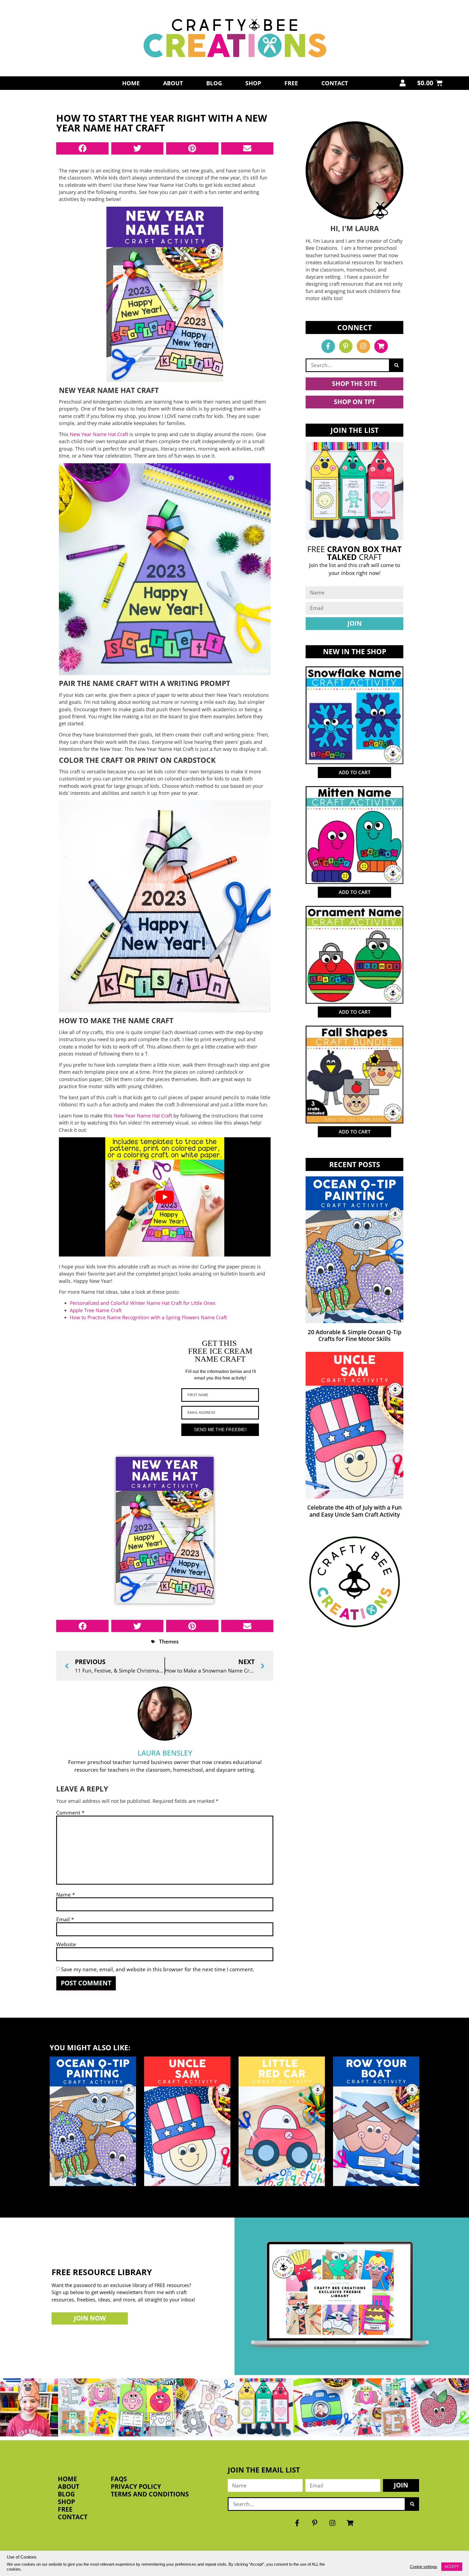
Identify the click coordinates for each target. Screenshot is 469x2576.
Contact (335, 83)
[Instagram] (363, 346)
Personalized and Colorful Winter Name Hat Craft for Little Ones (143, 1303)
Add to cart (355, 772)
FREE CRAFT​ (354, 553)
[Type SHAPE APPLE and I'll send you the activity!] (147, 2407)
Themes (169, 1641)
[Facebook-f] (328, 346)
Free (291, 83)
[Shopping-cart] (381, 346)
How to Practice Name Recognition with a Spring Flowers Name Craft (148, 1317)
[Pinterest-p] (346, 346)
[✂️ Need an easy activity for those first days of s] (440, 2407)
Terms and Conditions (150, 2494)
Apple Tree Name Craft (96, 1310)
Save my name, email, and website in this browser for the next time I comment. (158, 1969)
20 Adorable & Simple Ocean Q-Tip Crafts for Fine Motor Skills (355, 1335)
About (173, 83)
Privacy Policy (136, 2487)
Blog (214, 83)
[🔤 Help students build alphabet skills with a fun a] (205, 2407)
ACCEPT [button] (452, 2567)
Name (66, 1895)
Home (131, 83)
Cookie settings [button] (424, 2567)
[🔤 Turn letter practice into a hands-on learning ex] (88, 2407)
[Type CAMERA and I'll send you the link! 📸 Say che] (322, 2407)
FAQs (119, 2479)
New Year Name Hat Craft (99, 434)
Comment (70, 1813)
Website (66, 1944)
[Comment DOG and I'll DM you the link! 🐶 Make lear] (29, 2407)
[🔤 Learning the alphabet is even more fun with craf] (381, 2407)
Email (65, 1919)
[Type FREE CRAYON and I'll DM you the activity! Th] (264, 2407)
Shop (253, 83)
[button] (82, 148)
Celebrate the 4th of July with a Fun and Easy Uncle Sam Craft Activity (354, 1511)
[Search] (397, 365)
